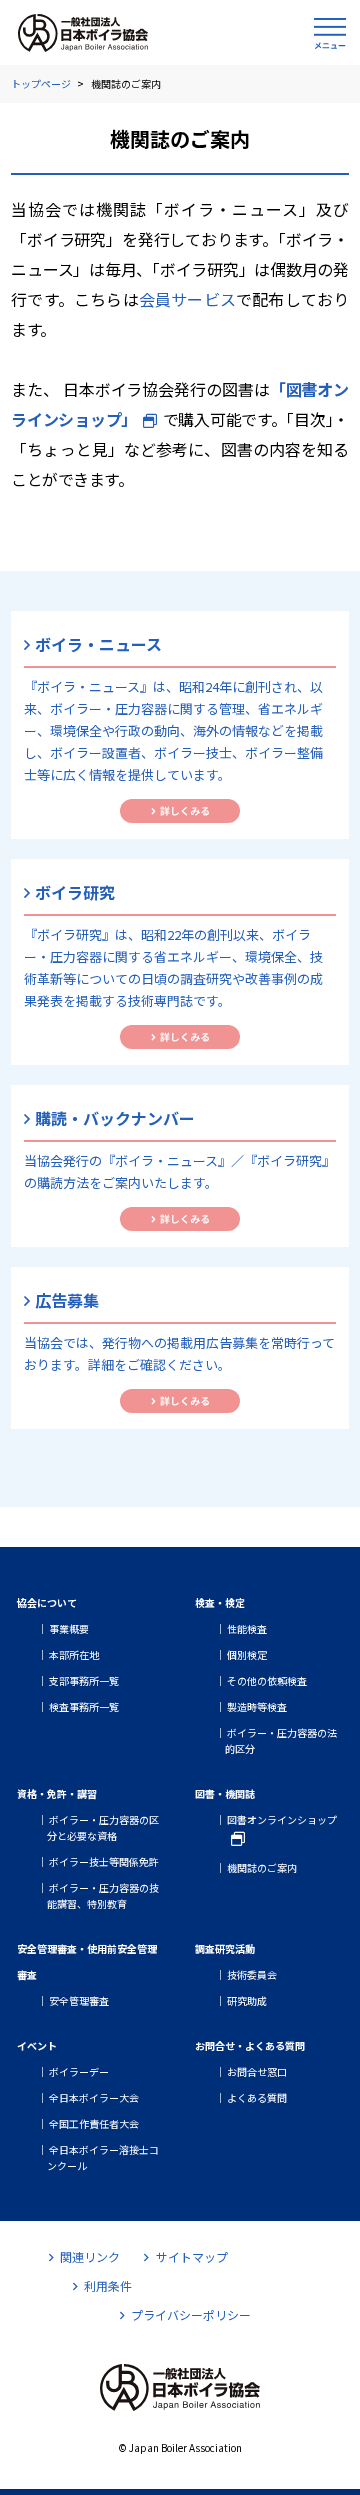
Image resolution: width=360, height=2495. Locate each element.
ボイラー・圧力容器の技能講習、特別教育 (103, 1895)
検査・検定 (220, 1602)
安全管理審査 (79, 2000)
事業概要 (69, 1628)
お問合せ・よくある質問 (250, 2045)
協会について (47, 1602)
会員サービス (187, 299)
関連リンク (90, 2256)
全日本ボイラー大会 (94, 2097)
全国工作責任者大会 (94, 2123)
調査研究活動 (225, 1948)
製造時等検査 (257, 1706)
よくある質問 (257, 2097)
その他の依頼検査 (267, 1680)
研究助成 (247, 2000)
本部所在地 (74, 1654)
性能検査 (247, 1628)
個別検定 (247, 1654)
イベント (37, 2045)
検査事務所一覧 (84, 1706)
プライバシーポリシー (191, 2314)
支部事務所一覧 (84, 1680)
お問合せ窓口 (257, 2071)
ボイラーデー (79, 2071)
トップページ (41, 83)
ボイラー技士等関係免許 (104, 1861)
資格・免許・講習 (57, 1793)
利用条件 (108, 2285)
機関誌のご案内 (262, 1867)
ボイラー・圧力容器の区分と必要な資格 (103, 1827)
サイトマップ (191, 2256)
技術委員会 (252, 1974)
